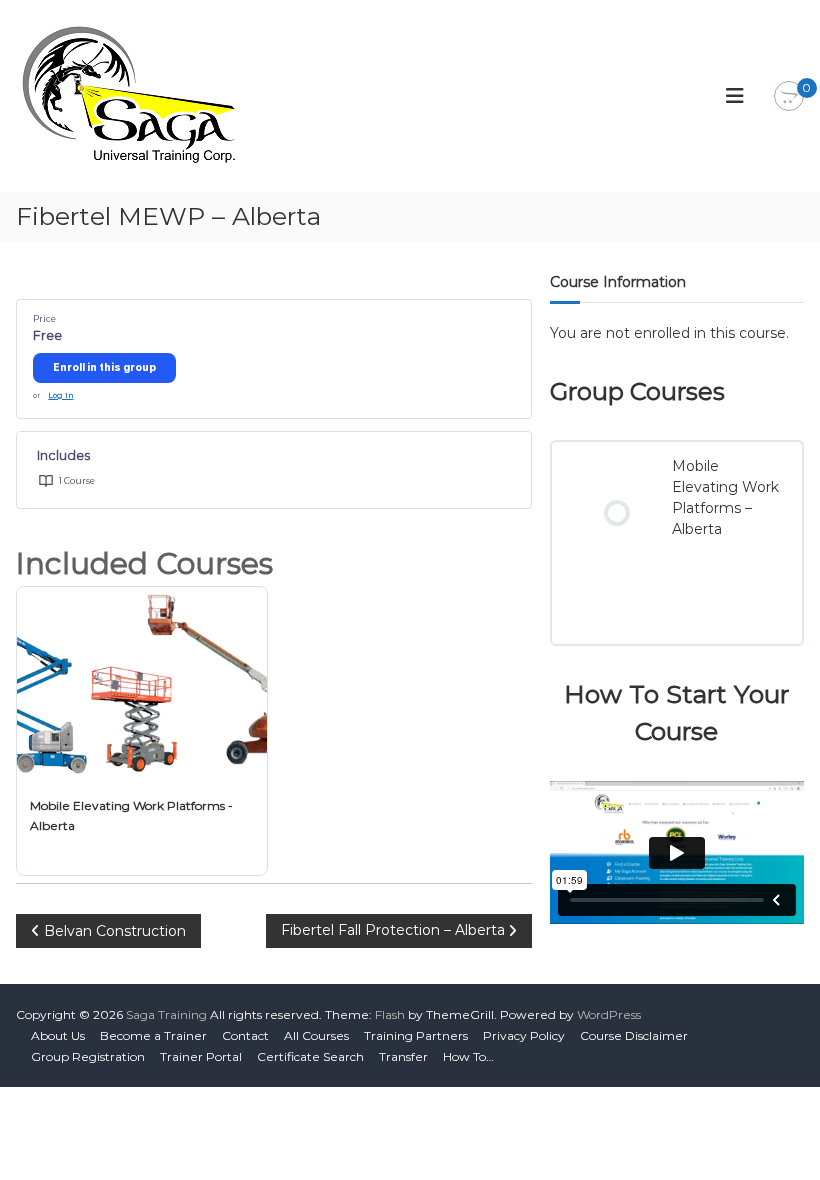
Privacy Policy (524, 1035)
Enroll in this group (104, 367)
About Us (58, 1035)
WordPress (609, 1014)
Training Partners (416, 1035)
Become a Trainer (153, 1035)
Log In (60, 395)
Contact (245, 1035)
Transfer (403, 1056)
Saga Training (166, 1014)
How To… (468, 1056)
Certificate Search (310, 1056)
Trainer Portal (201, 1056)
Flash (390, 1014)
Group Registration (88, 1056)
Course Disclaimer (634, 1035)
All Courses (316, 1035)
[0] (789, 97)
